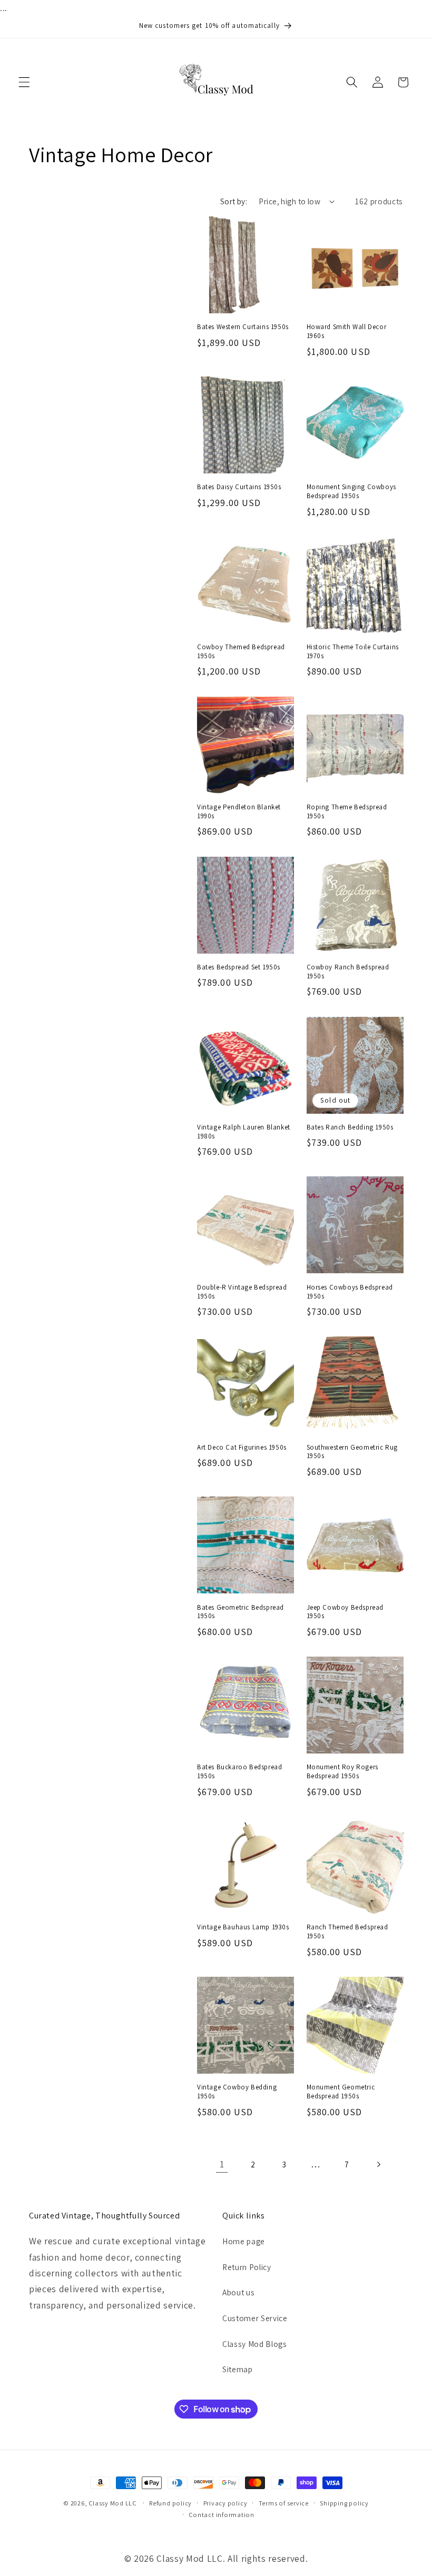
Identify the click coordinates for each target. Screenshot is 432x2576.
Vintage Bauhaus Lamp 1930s (243, 1927)
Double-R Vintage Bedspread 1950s (242, 1292)
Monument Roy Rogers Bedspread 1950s (342, 1772)
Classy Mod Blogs (255, 2344)
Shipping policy (344, 2503)
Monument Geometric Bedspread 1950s (341, 2092)
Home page (244, 2241)
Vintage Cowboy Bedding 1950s (237, 2092)
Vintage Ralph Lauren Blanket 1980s (244, 1132)
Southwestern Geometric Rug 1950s (352, 1452)
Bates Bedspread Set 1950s (239, 967)
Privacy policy (225, 2503)
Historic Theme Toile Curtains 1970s (353, 652)
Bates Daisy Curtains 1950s (239, 487)
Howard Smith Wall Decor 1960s (347, 331)
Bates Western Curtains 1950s (243, 327)
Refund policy (170, 2503)
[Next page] (378, 2164)
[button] (24, 82)
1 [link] (222, 2164)
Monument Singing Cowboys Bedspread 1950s (351, 492)
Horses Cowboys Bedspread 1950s (350, 1292)
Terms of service (284, 2503)
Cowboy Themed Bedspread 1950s (241, 652)
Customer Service (255, 2318)
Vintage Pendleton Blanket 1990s (239, 812)
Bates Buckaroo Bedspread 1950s (239, 1772)
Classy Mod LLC (113, 2503)
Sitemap (238, 2369)
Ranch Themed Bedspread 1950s (347, 1932)
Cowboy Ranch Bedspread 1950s (348, 972)
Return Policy (247, 2267)
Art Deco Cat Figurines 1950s (242, 1448)
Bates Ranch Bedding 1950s (350, 1127)
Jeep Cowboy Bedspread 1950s (345, 1612)
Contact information (222, 2515)
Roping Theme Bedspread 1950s (347, 812)
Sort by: (234, 201)
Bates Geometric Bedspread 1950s (240, 1612)
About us (238, 2292)
